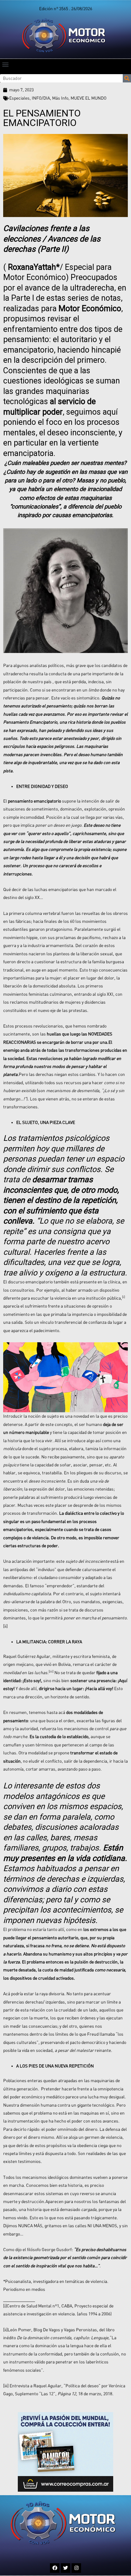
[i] (5, 2306)
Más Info (60, 98)
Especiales (19, 98)
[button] (5, 64)
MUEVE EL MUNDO (89, 98)
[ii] (5, 1626)
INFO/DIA (41, 98)
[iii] (6, 2386)
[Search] (127, 78)
